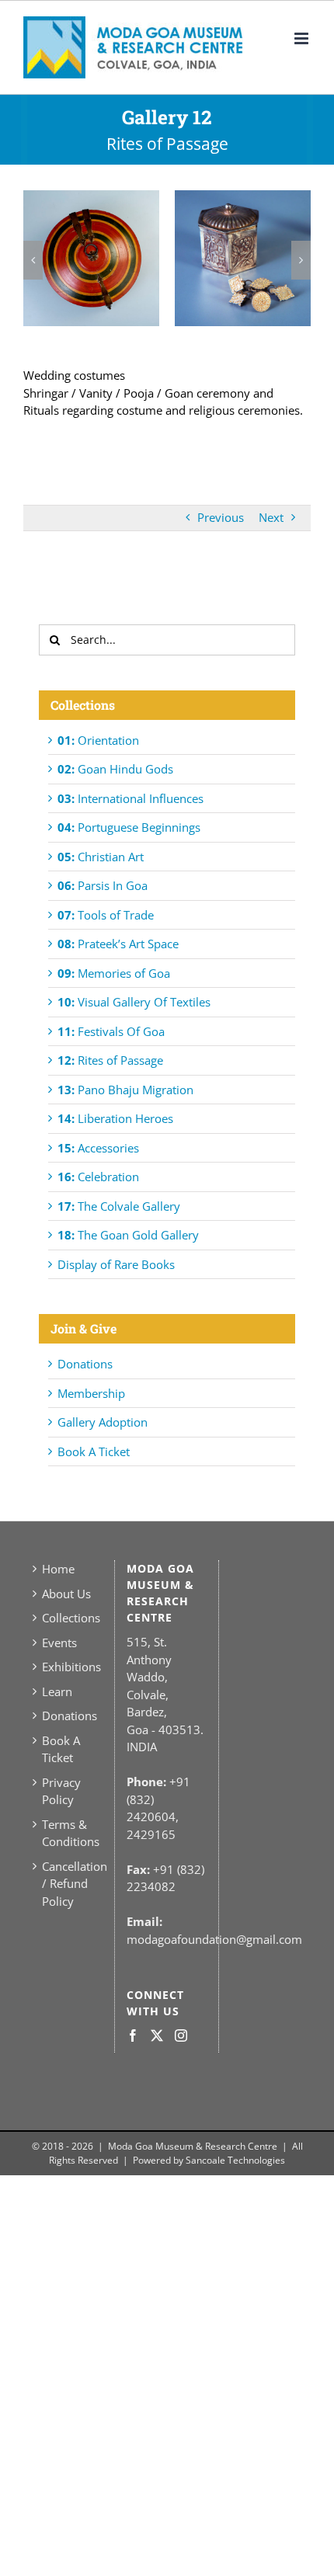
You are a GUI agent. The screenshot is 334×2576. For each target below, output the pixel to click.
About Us (66, 1594)
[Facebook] (133, 2035)
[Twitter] (157, 2035)
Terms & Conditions (68, 1833)
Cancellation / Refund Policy (68, 1884)
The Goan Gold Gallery (128, 1235)
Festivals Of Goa (111, 1031)
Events (59, 1643)
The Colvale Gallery (119, 1206)
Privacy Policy (61, 1791)
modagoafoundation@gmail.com (214, 1939)
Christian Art (101, 857)
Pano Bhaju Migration (125, 1090)
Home (58, 1569)
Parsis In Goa (103, 885)
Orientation (98, 740)
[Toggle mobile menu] (303, 38)
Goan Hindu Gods (115, 769)
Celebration (98, 1177)
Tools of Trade (106, 915)
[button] (33, 260)
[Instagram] (181, 2035)
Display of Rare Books (116, 1264)
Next (271, 517)
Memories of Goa (114, 973)
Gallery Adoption (103, 1422)
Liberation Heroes (115, 1118)
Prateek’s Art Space (118, 944)
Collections (68, 1618)
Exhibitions (68, 1667)
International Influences (130, 798)
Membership (91, 1393)
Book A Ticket (94, 1451)
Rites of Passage (110, 1060)
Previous (221, 517)
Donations (85, 1364)
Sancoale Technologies (235, 2160)
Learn (57, 1691)
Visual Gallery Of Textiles (134, 1002)
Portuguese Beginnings (129, 827)
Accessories (98, 1148)
